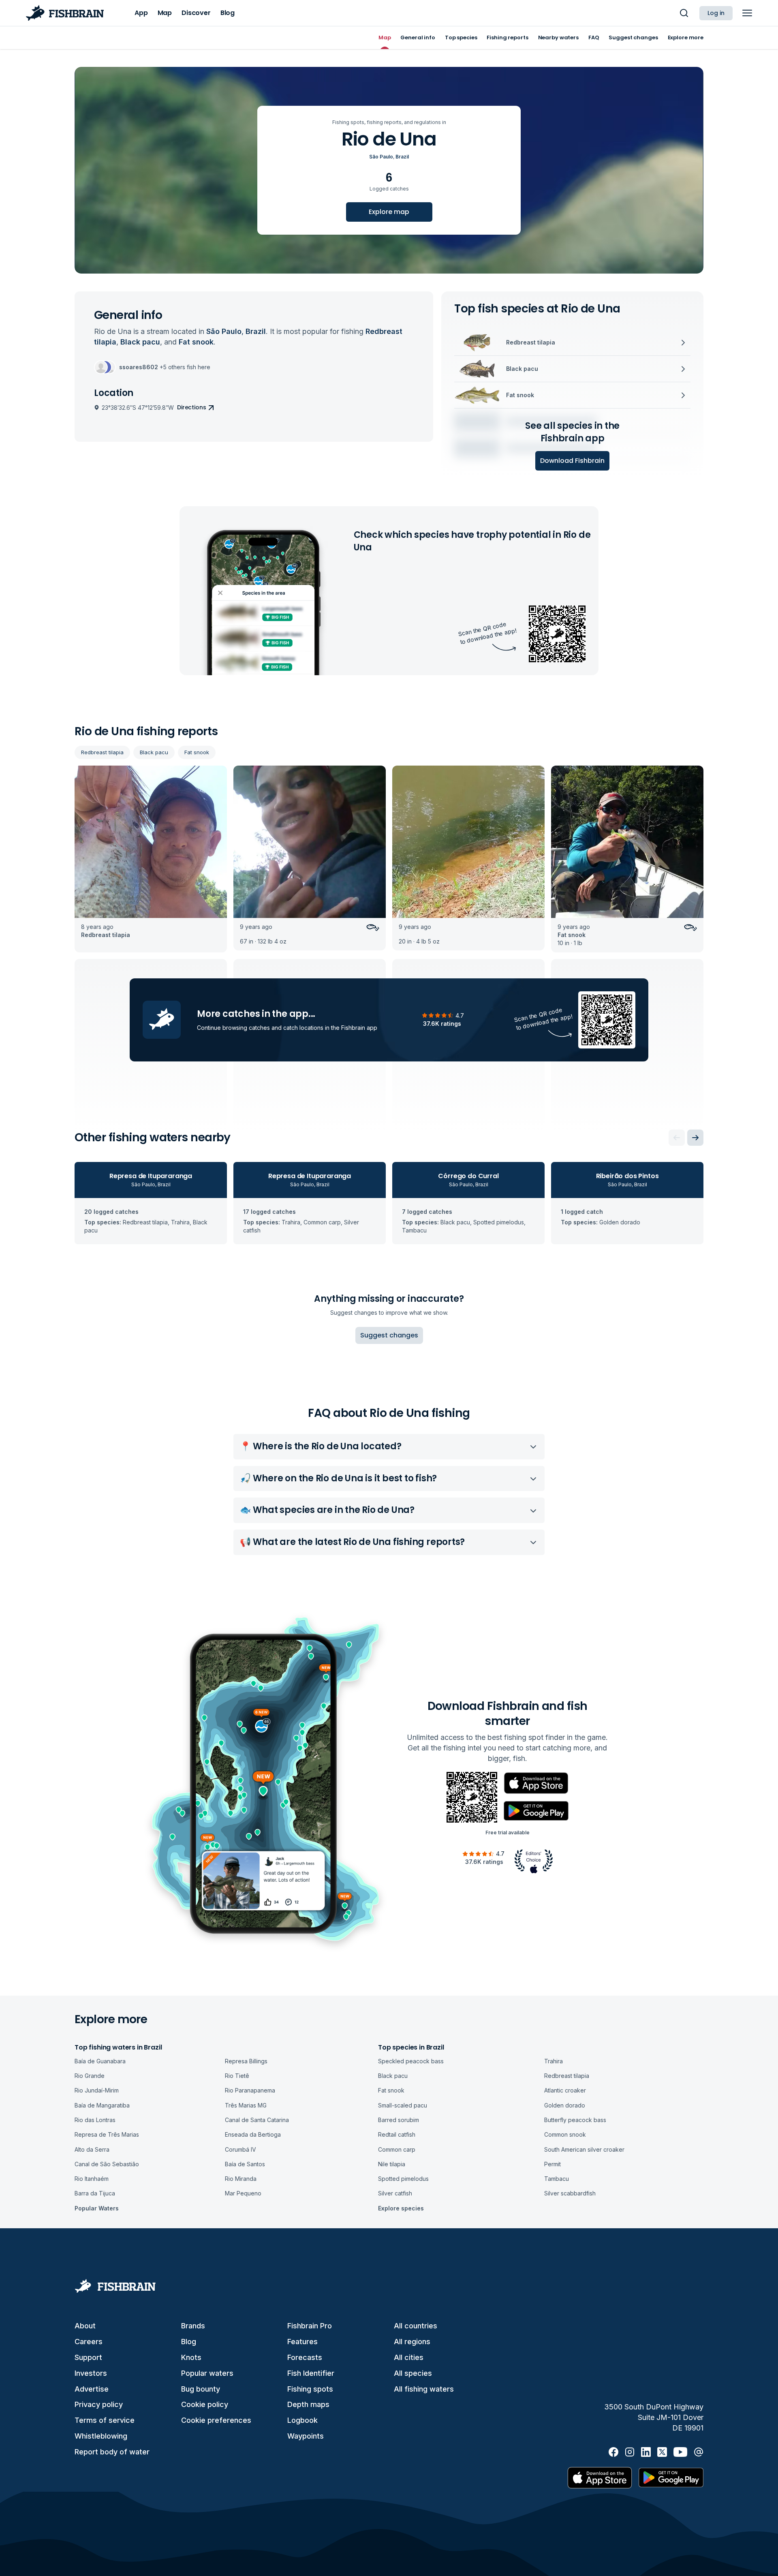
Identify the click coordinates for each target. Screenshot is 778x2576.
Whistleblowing (101, 2436)
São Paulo (381, 157)
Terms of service (105, 2420)
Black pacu (154, 752)
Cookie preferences (216, 2420)
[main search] (684, 13)
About (85, 2326)
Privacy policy (99, 2404)
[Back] (677, 1138)
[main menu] (747, 13)
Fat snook (197, 752)
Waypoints (306, 2436)
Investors (91, 2373)
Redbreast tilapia (102, 752)
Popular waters (207, 2373)
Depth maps (308, 2404)
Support (88, 2357)
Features (302, 2342)
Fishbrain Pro (310, 2326)
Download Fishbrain (572, 461)
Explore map (389, 212)
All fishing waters (424, 2389)
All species (413, 2373)
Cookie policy (205, 2404)
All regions (412, 2342)
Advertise (92, 2389)
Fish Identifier (311, 2373)
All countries (416, 2326)
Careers (89, 2342)
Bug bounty (201, 2389)
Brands (193, 2326)
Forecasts (305, 2357)
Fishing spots (310, 2389)
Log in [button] (716, 13)
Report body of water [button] (112, 2452)
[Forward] (695, 1138)
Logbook (302, 2420)
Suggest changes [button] (389, 1335)
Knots (191, 2357)
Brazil (402, 157)
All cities (409, 2357)
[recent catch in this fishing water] (151, 859)
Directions (192, 407)
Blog (189, 2342)
